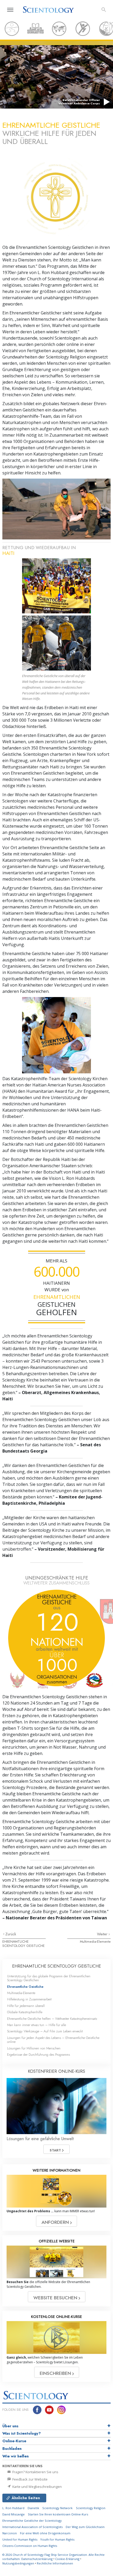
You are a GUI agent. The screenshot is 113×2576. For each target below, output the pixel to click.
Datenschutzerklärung (37, 2559)
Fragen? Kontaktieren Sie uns (35, 2472)
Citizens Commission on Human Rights (30, 2546)
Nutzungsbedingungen (18, 2563)
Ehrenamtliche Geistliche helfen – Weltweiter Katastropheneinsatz (52, 2019)
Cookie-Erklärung (67, 2559)
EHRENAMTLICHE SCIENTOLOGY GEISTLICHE (24, 1943)
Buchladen (12, 2449)
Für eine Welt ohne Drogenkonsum (45, 2533)
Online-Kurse (14, 2441)
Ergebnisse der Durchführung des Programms (38, 2055)
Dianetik (33, 2508)
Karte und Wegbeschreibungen (37, 2487)
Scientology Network (57, 2508)
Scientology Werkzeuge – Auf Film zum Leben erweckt (45, 2031)
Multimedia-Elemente (95, 1942)
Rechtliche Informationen (55, 2563)
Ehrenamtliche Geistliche (25, 1987)
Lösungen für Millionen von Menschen (34, 2048)
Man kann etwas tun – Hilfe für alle (37, 2025)
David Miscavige (14, 2514)
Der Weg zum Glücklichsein (85, 2527)
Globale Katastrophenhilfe (25, 2012)
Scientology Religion (91, 2508)
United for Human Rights (20, 2539)
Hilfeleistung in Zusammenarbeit (29, 1999)
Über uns (10, 2426)
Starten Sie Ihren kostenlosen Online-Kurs (58, 2514)
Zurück (11, 1934)
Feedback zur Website (30, 2479)
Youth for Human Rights (57, 2539)
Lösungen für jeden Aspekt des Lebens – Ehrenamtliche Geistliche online (53, 2040)
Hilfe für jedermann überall (26, 2006)
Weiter (103, 1934)
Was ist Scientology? (22, 2433)
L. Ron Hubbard (13, 2508)
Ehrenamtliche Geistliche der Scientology (32, 2521)
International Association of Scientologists (32, 2527)
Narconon (10, 2533)
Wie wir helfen (16, 2456)
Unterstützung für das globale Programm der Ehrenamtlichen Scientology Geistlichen (49, 1978)
